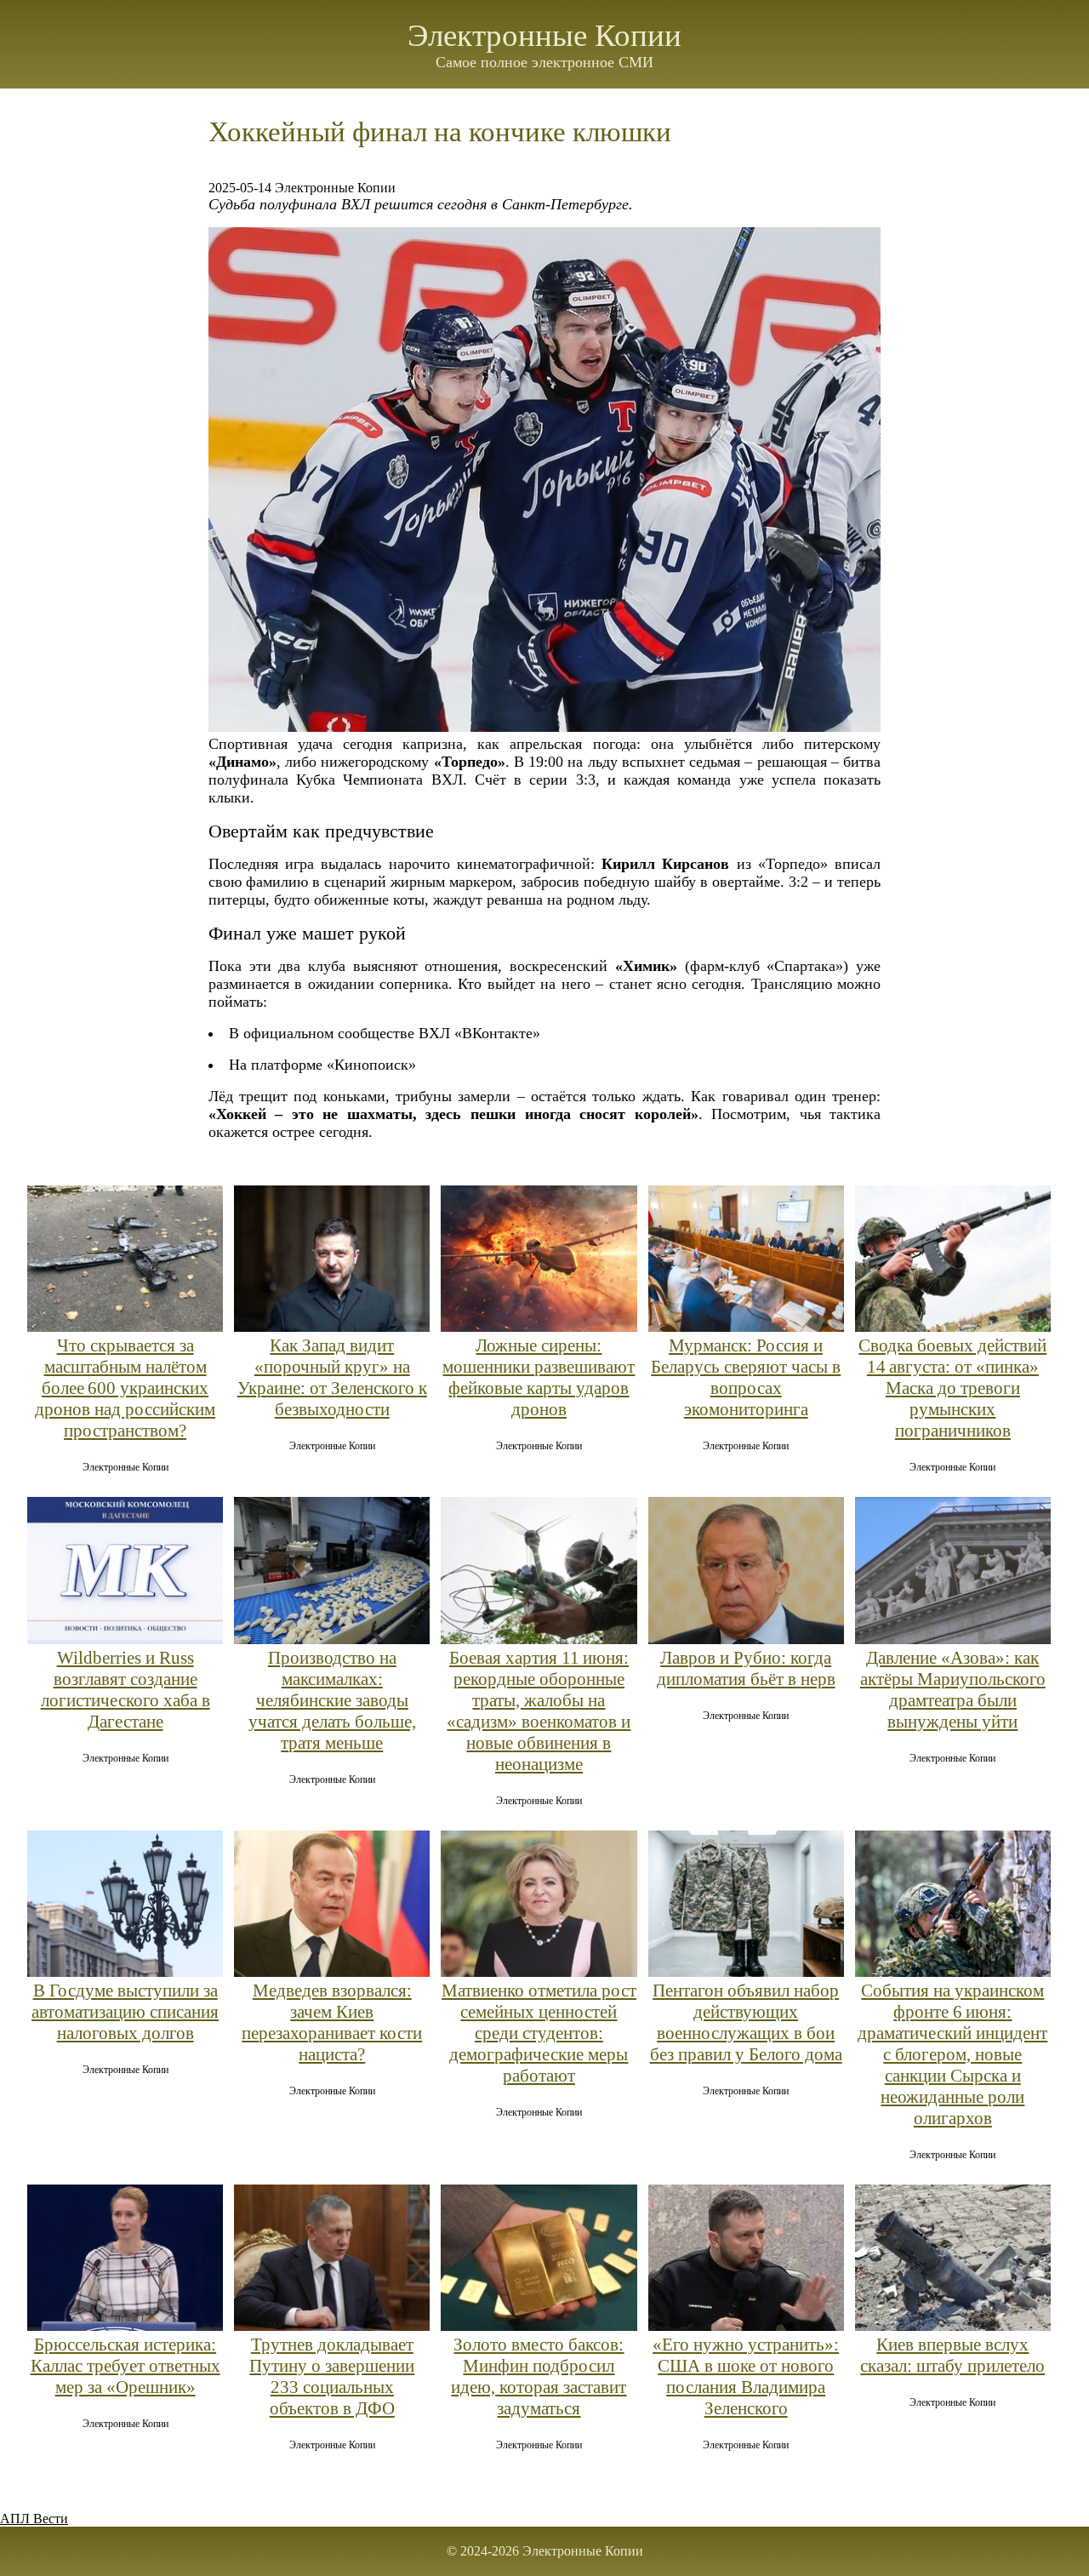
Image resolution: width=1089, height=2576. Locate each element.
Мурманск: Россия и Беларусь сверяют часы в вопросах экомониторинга (746, 1377)
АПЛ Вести (34, 2519)
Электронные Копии (544, 35)
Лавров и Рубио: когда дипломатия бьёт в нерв (746, 1668)
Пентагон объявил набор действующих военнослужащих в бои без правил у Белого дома (746, 2022)
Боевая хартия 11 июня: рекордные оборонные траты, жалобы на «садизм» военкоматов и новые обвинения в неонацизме (539, 1711)
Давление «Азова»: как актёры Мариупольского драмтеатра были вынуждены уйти (953, 1690)
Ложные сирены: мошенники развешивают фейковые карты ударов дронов (539, 1377)
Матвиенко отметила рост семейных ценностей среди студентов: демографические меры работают (539, 2033)
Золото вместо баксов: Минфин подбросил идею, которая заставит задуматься (539, 2376)
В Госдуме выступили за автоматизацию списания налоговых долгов (125, 2012)
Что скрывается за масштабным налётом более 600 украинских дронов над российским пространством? (125, 1388)
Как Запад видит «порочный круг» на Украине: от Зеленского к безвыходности (332, 1377)
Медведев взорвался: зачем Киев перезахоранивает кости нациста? (332, 2022)
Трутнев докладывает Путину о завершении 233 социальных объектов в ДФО (332, 2376)
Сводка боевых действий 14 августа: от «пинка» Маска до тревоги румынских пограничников (952, 1388)
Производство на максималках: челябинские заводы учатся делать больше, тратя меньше (332, 1700)
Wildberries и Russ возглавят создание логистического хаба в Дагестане (125, 1690)
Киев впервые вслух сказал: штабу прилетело (952, 2355)
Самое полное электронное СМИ (544, 62)
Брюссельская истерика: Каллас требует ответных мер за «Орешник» (125, 2366)
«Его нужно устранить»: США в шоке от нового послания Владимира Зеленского (746, 2376)
